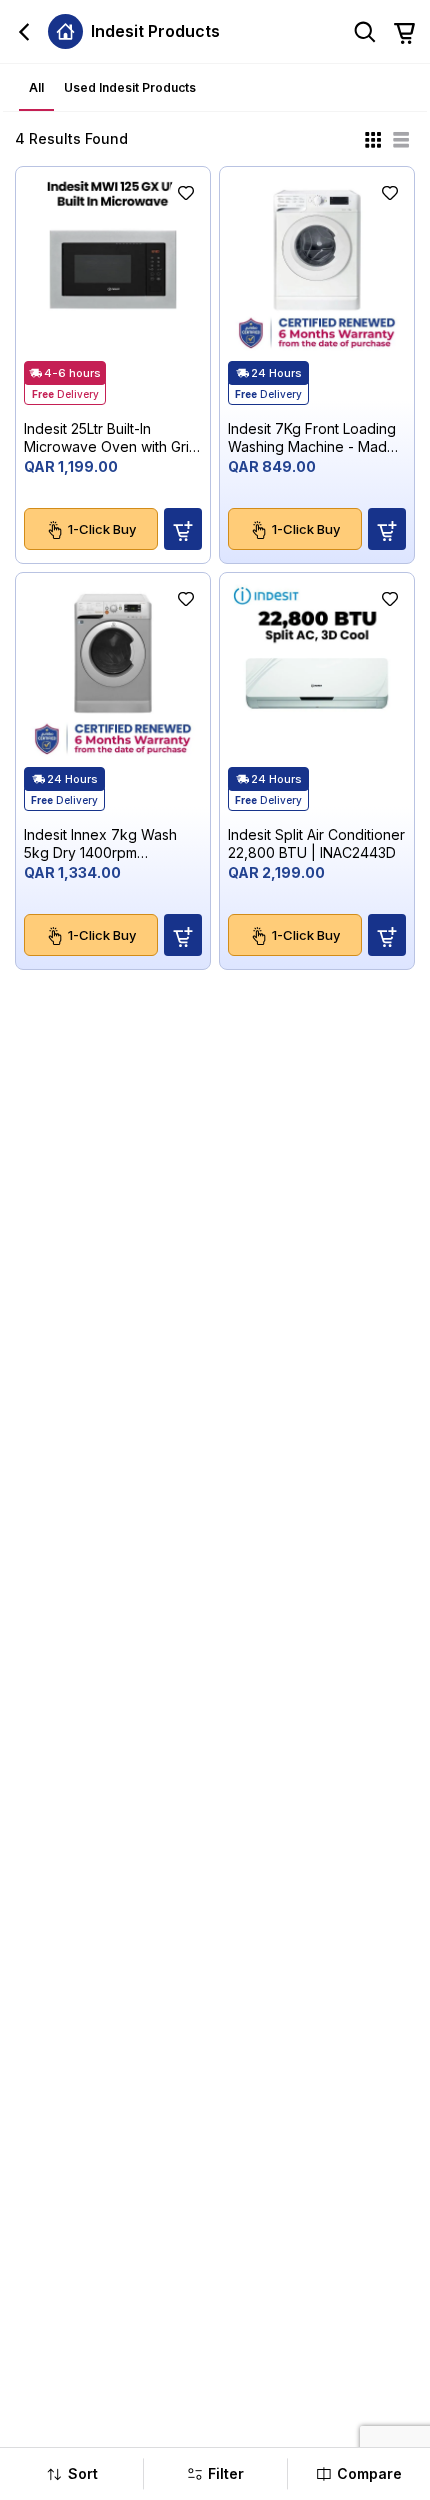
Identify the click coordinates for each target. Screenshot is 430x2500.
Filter (226, 2473)
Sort (83, 2473)
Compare (369, 2473)
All (36, 87)
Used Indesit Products (130, 87)
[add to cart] (183, 529)
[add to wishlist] (186, 191)
